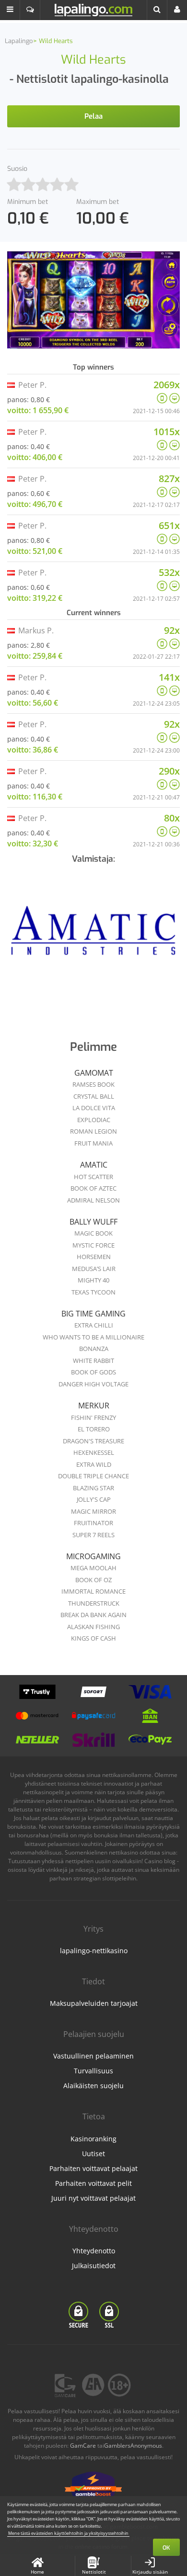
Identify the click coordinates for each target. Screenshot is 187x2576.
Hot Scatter (93, 1177)
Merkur (94, 1406)
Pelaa (93, 116)
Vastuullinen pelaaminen (93, 2056)
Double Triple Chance (93, 1476)
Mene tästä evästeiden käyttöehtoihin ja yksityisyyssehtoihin (68, 2533)
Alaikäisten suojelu (93, 2086)
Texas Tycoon (93, 1292)
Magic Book (93, 1233)
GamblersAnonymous (133, 2446)
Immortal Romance (93, 1591)
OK (166, 2548)
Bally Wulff (93, 1222)
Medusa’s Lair (94, 1269)
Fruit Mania (93, 1143)
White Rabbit (93, 1361)
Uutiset (93, 2154)
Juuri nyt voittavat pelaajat (93, 2198)
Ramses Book (93, 1084)
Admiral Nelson (93, 1200)
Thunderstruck (94, 1603)
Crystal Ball (94, 1096)
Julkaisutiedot (94, 2266)
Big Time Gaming (93, 1314)
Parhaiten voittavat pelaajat (93, 2168)
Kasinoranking (93, 2139)
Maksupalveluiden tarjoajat (94, 2003)
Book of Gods (93, 1372)
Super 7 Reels (93, 1535)
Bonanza (94, 1349)
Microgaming (93, 1556)
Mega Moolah (93, 1568)
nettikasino (123, 1852)
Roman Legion (93, 1131)
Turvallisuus (93, 2071)
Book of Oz (93, 1580)
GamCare (83, 2446)
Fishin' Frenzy (93, 1417)
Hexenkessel (94, 1452)
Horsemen (94, 1257)
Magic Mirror (93, 1511)
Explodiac (94, 1120)
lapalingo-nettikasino (94, 1951)
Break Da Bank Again (93, 1615)
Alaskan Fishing (93, 1627)
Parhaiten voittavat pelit (93, 2183)
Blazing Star (93, 1488)
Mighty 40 (93, 1280)
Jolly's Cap (94, 1499)
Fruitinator (93, 1523)
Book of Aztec (93, 1188)
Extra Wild (94, 1464)
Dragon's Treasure (93, 1441)
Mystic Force (93, 1245)
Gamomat (94, 1073)
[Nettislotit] (93, 934)
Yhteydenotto (94, 2251)
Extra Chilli (94, 1325)
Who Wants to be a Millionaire (93, 1337)
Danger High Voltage (93, 1384)
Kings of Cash (93, 1638)
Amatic (94, 1165)
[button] (10, 10)
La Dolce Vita (94, 1108)
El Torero (94, 1429)
